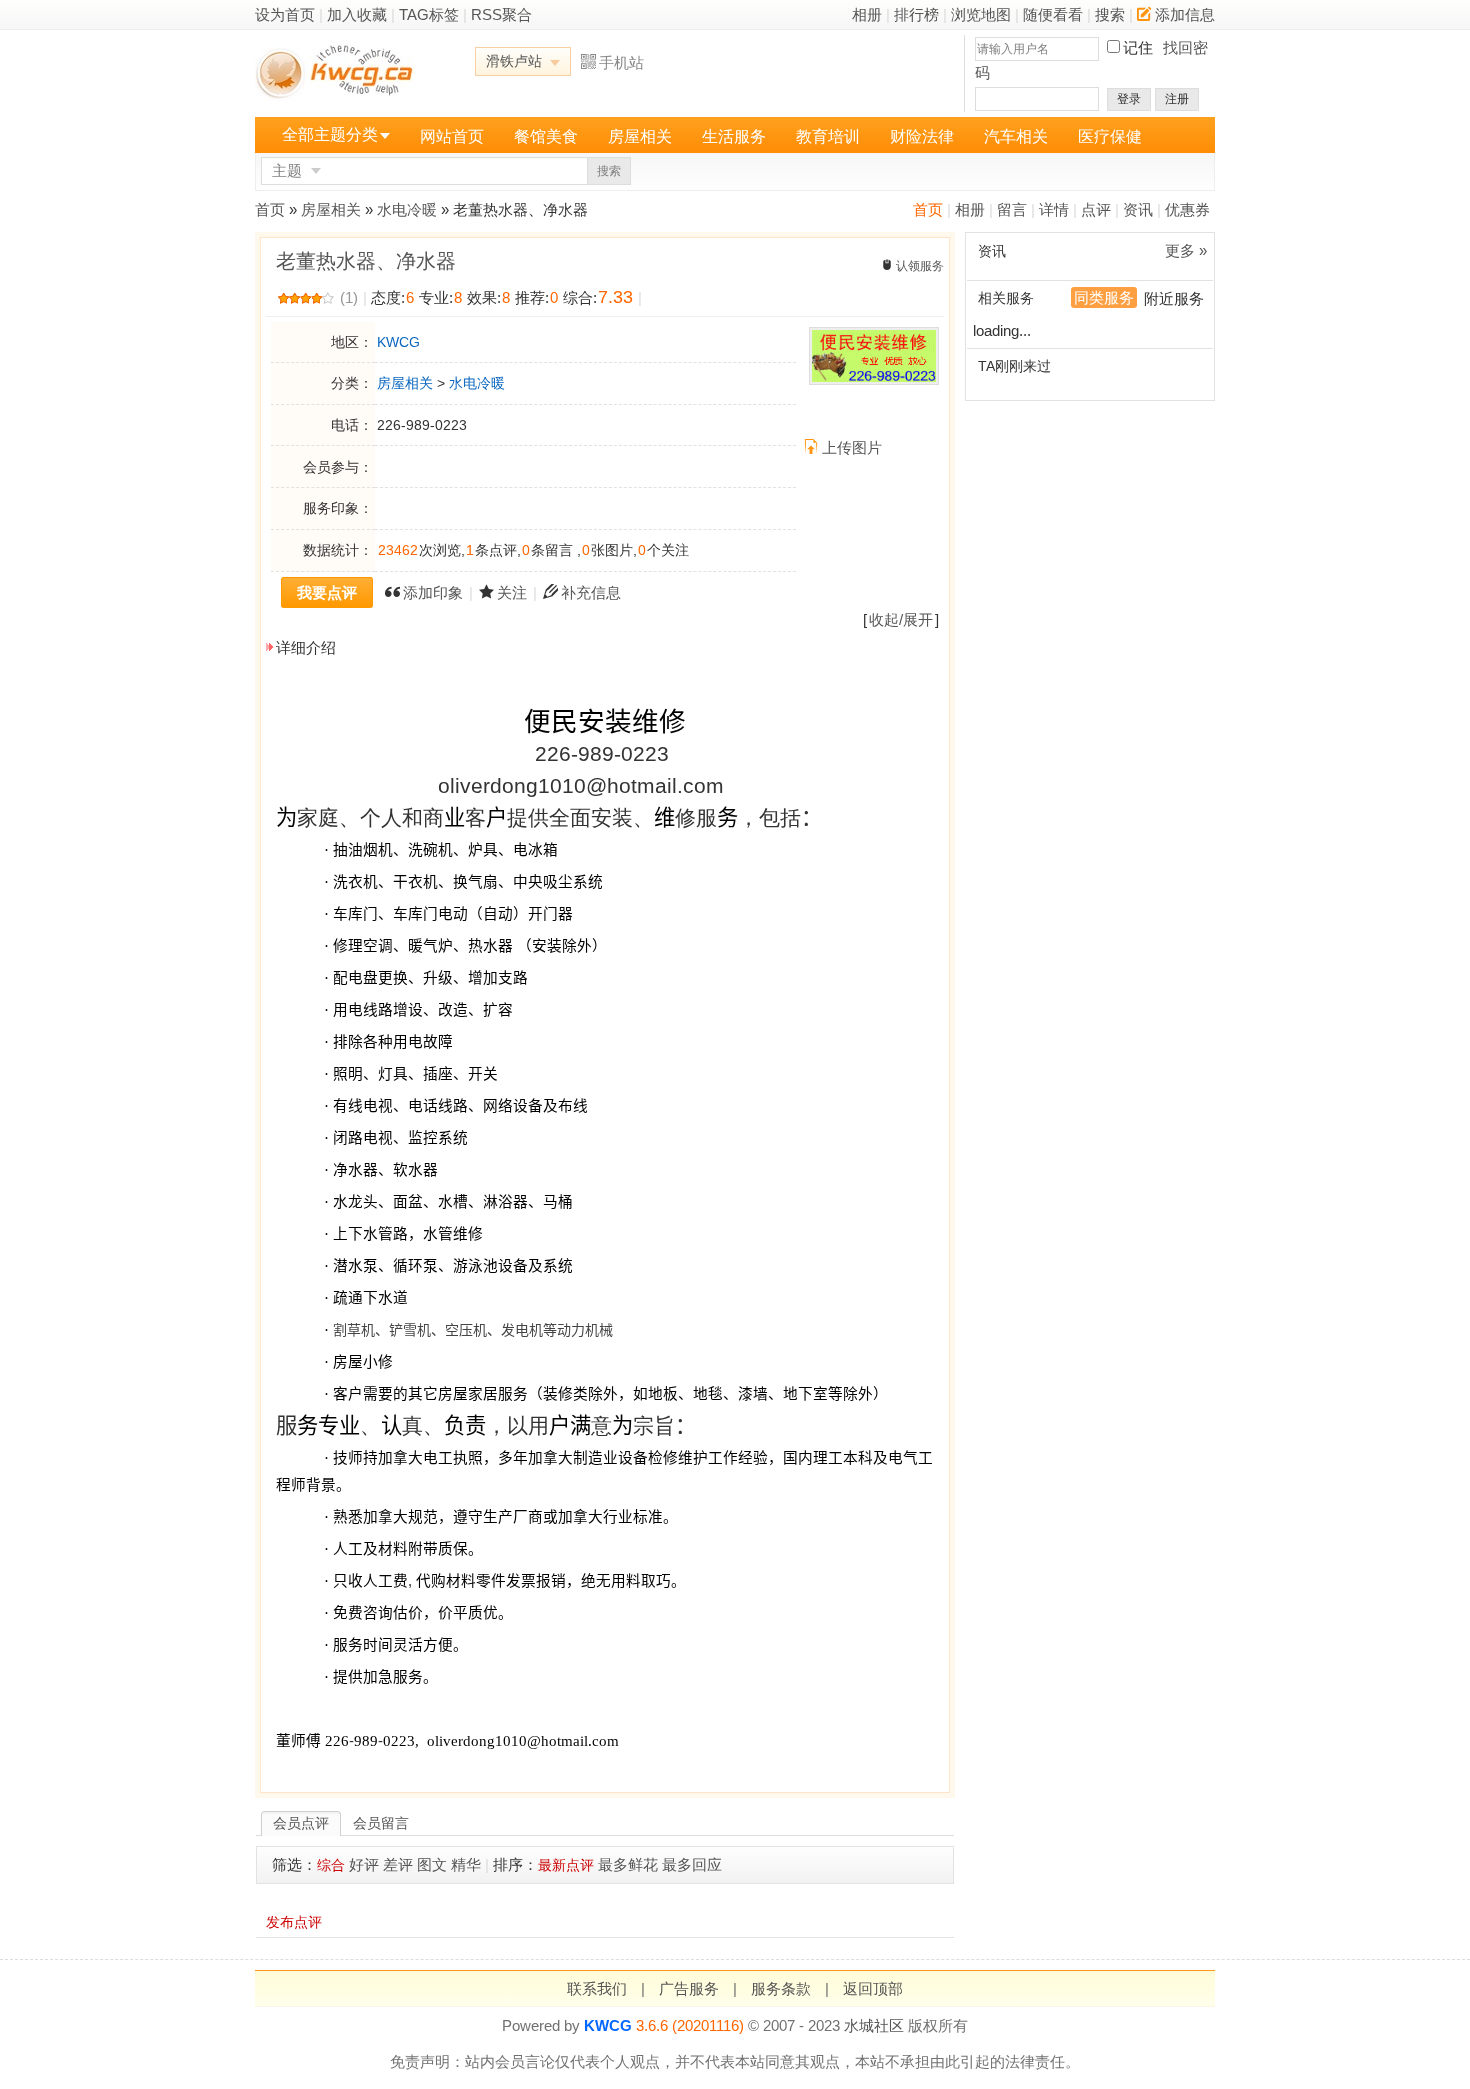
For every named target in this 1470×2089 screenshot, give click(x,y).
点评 (1096, 209)
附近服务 (1174, 298)
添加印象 (433, 592)
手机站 (621, 62)
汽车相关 (1016, 136)
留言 (1012, 209)
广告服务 (689, 1988)
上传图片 (852, 447)
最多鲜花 (628, 1864)
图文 (432, 1864)
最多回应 (692, 1864)
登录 (1129, 99)
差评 (398, 1864)
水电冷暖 (407, 209)
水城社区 (874, 2025)
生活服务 (734, 136)
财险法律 (922, 136)
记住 (1138, 47)
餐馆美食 (546, 136)
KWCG (398, 342)
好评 (364, 1864)
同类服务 (1104, 297)
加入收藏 (357, 14)
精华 (466, 1864)
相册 (867, 14)
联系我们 (597, 1988)
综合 (331, 1865)
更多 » (1186, 250)
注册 (1177, 99)
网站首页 (452, 136)
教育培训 (828, 136)
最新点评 (566, 1865)
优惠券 (1187, 209)
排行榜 (916, 14)
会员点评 (301, 1823)
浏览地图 (981, 14)
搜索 (1110, 14)
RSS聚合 (501, 14)
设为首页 (285, 14)
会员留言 (381, 1823)
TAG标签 (429, 14)
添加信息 (1185, 14)
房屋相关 (640, 136)
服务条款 (781, 1988)
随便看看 (1053, 14)
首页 (928, 209)
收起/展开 (901, 619)
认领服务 (920, 266)
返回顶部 (873, 1988)
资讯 (1138, 209)
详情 (1054, 209)
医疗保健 (1110, 136)
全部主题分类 (330, 134)
